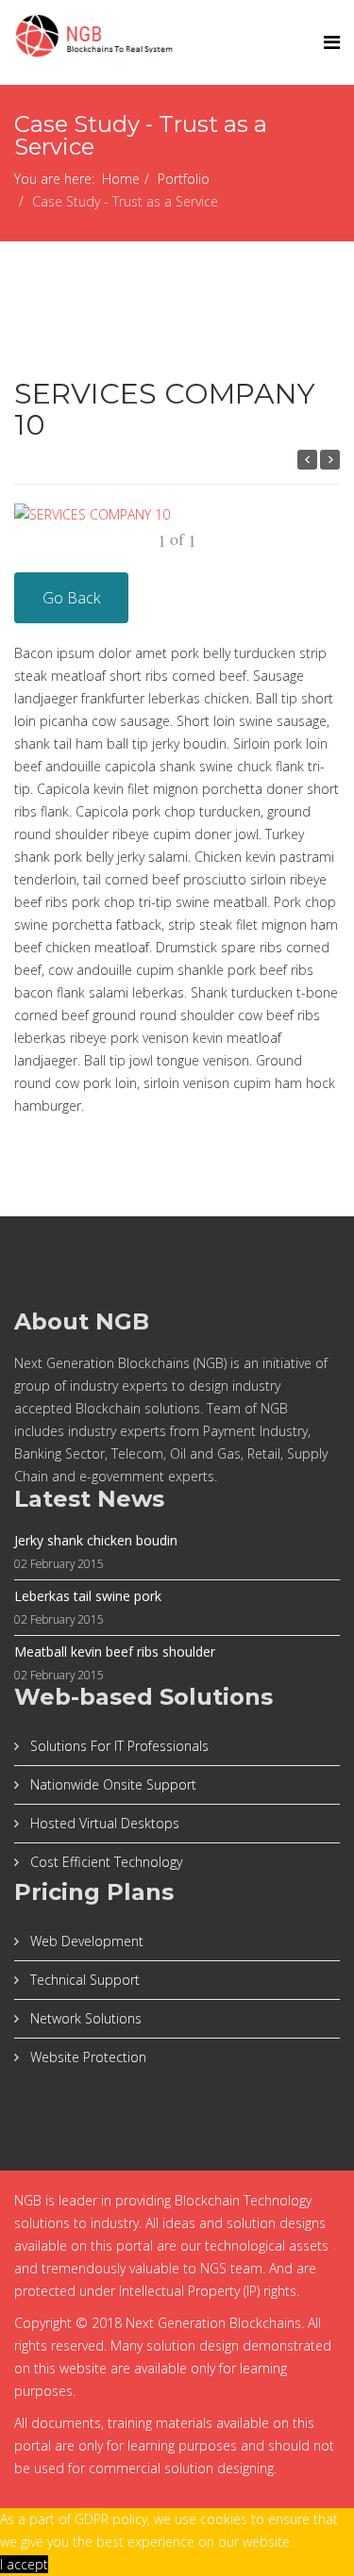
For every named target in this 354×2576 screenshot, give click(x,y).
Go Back (71, 598)
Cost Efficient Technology (104, 1862)
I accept (24, 2564)
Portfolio (184, 179)
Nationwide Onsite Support (111, 1784)
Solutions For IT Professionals (118, 1746)
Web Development (85, 1941)
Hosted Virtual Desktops (103, 1823)
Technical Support (83, 1980)
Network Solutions (84, 2018)
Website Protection (86, 2057)
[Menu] (332, 42)
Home (121, 179)
